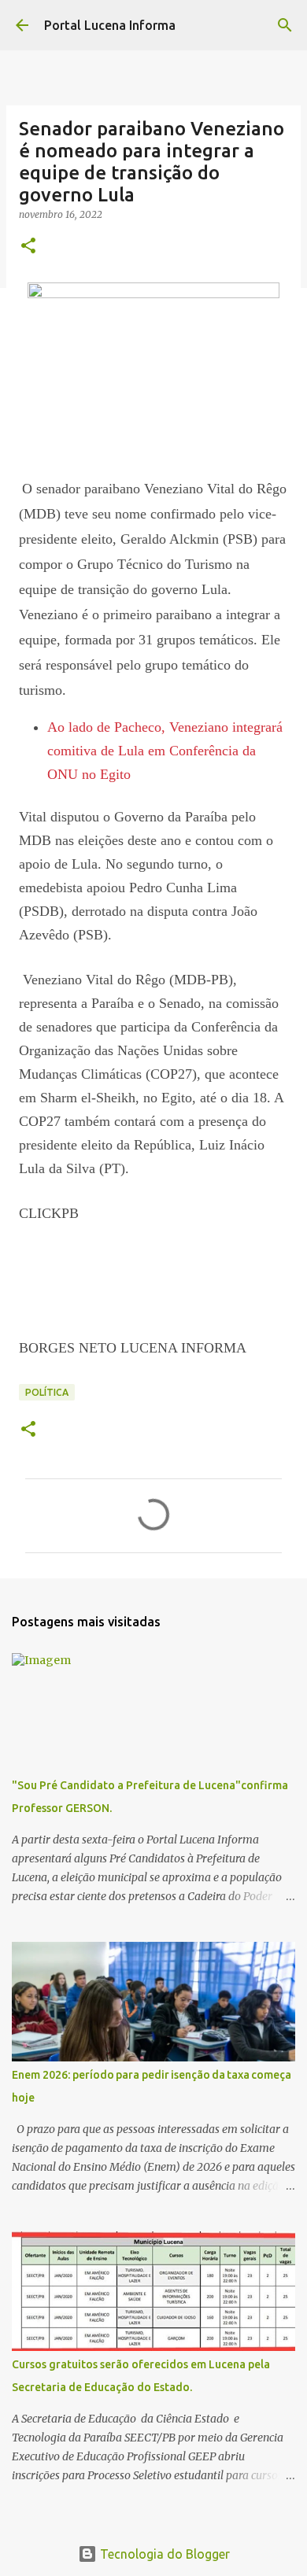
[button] (28, 247)
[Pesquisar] (285, 25)
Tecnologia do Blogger (163, 2554)
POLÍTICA (47, 1392)
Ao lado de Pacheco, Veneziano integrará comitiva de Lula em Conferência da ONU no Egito (165, 751)
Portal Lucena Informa (110, 25)
